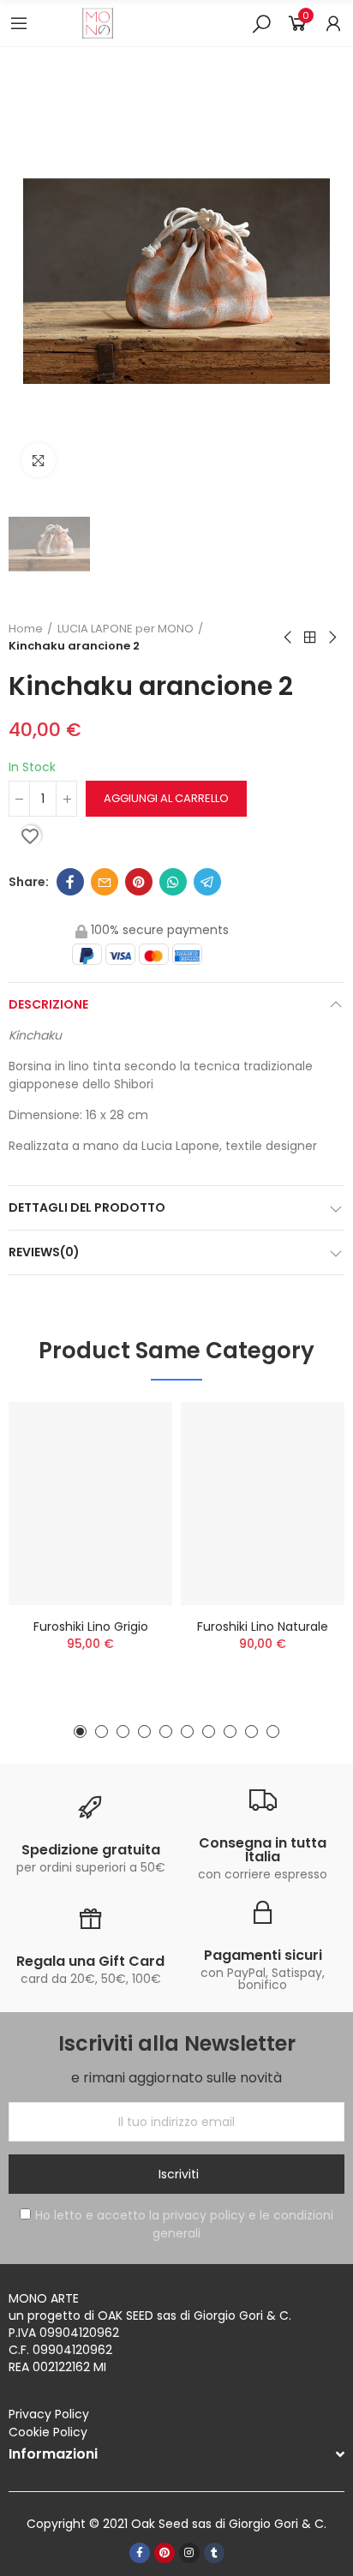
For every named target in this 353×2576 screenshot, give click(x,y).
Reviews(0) (44, 1252)
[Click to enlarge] (39, 460)
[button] (80, 1731)
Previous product (289, 638)
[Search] (261, 23)
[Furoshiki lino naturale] (263, 1504)
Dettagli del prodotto (87, 1207)
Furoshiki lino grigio (91, 1626)
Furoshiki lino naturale (263, 1626)
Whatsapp (173, 882)
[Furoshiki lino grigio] (90, 1504)
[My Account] (333, 23)
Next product (332, 638)
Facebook (70, 882)
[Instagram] (189, 2553)
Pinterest (139, 882)
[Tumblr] (214, 2553)
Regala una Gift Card (90, 1961)
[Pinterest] (165, 2553)
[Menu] (19, 23)
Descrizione (48, 1004)
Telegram (207, 882)
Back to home (310, 638)
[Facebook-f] (140, 2553)
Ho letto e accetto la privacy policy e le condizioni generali (184, 2224)
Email (105, 882)
